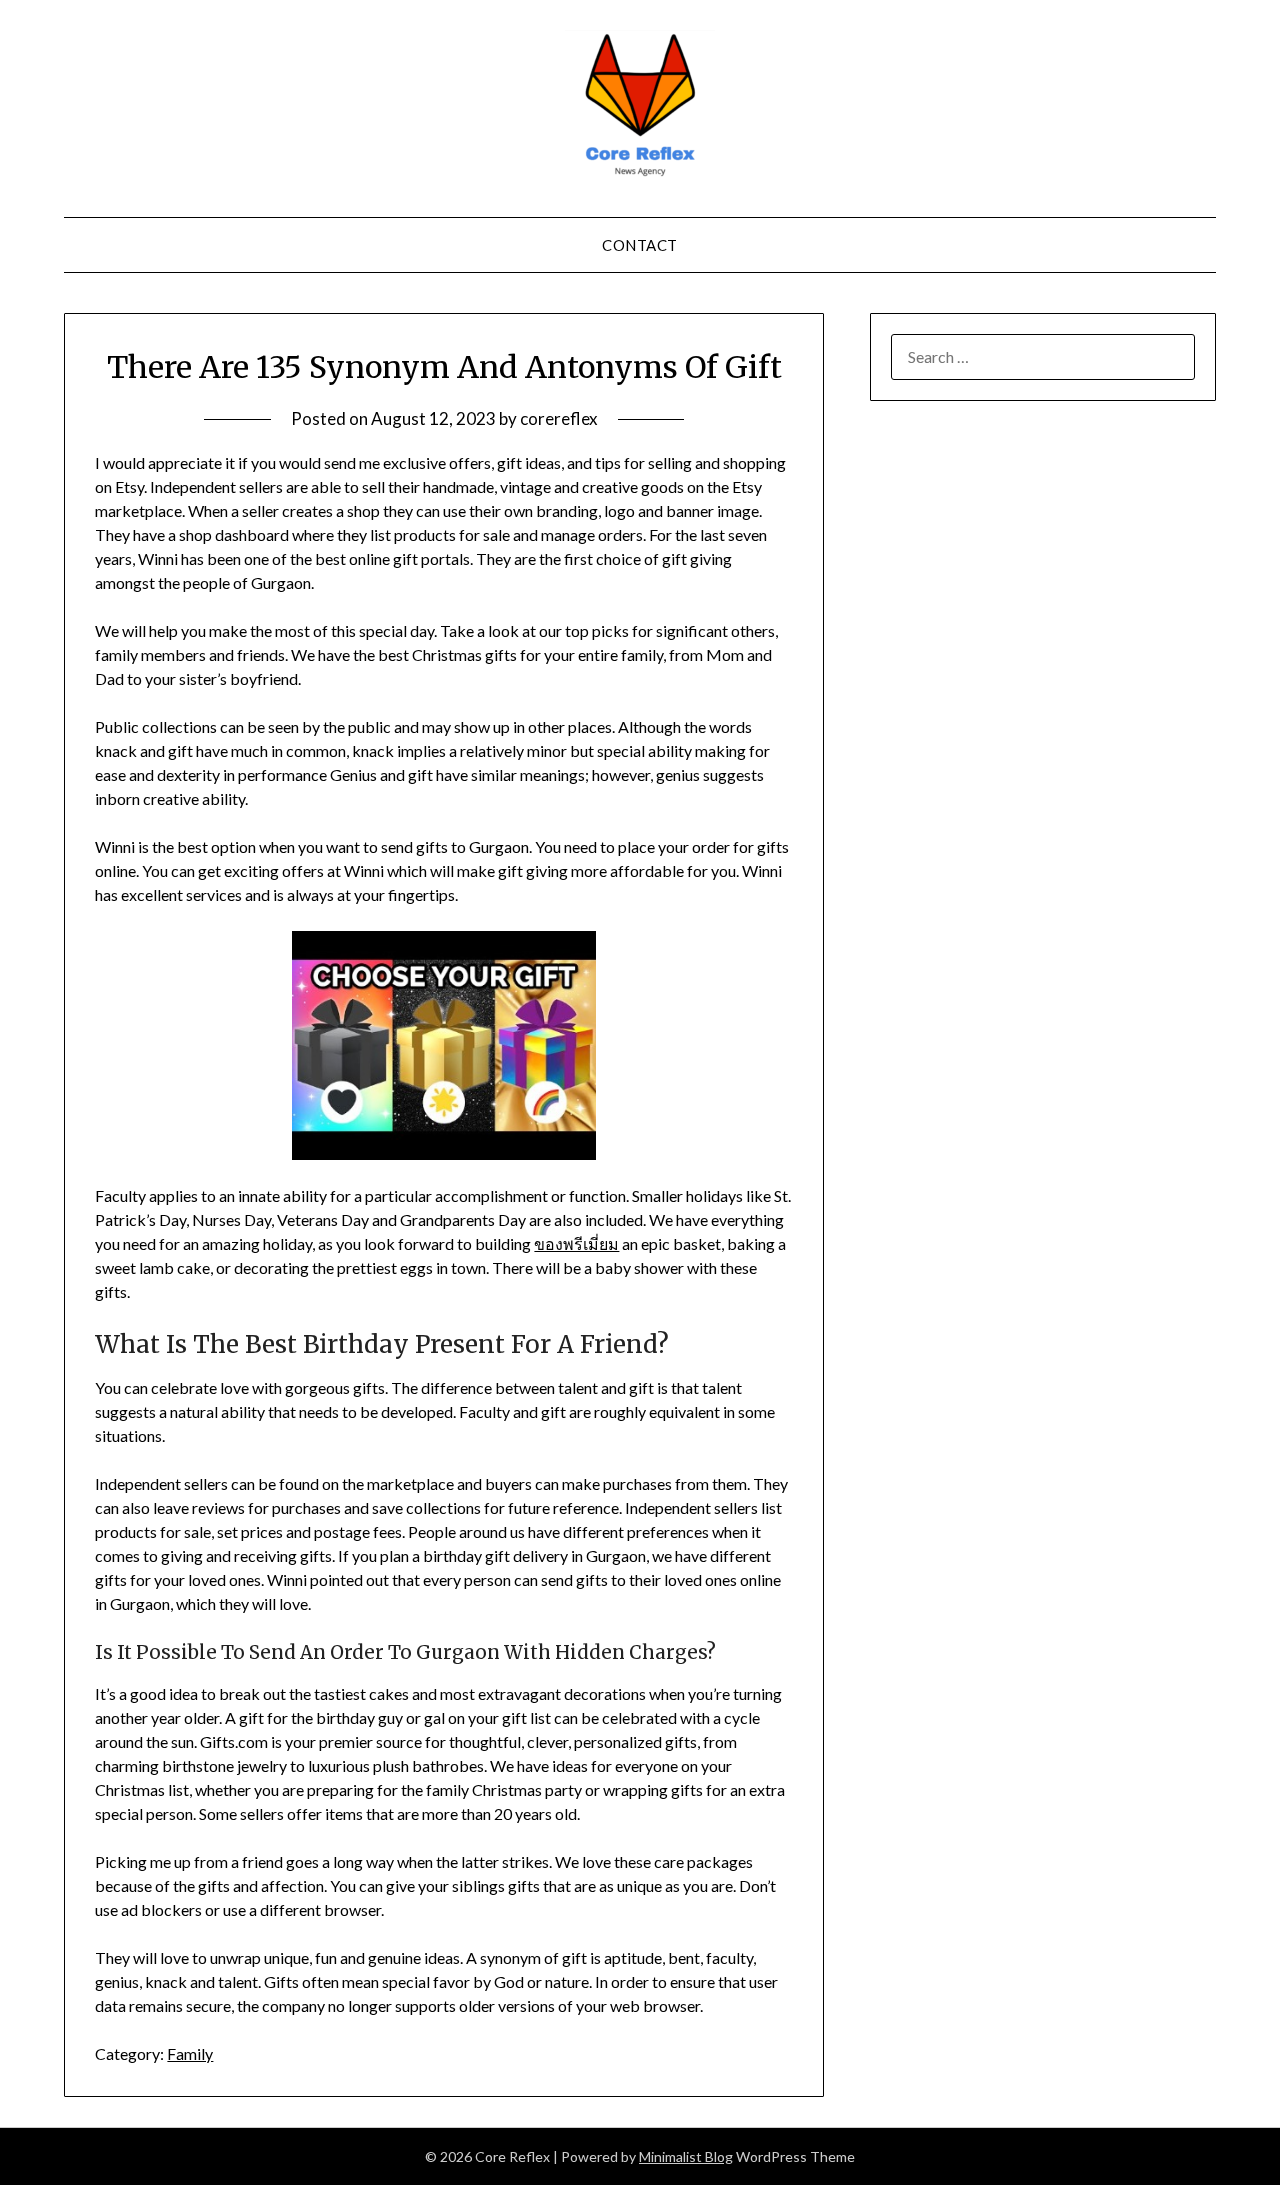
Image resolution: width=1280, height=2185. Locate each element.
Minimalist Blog (686, 2156)
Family (190, 2053)
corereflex (559, 418)
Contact (640, 245)
